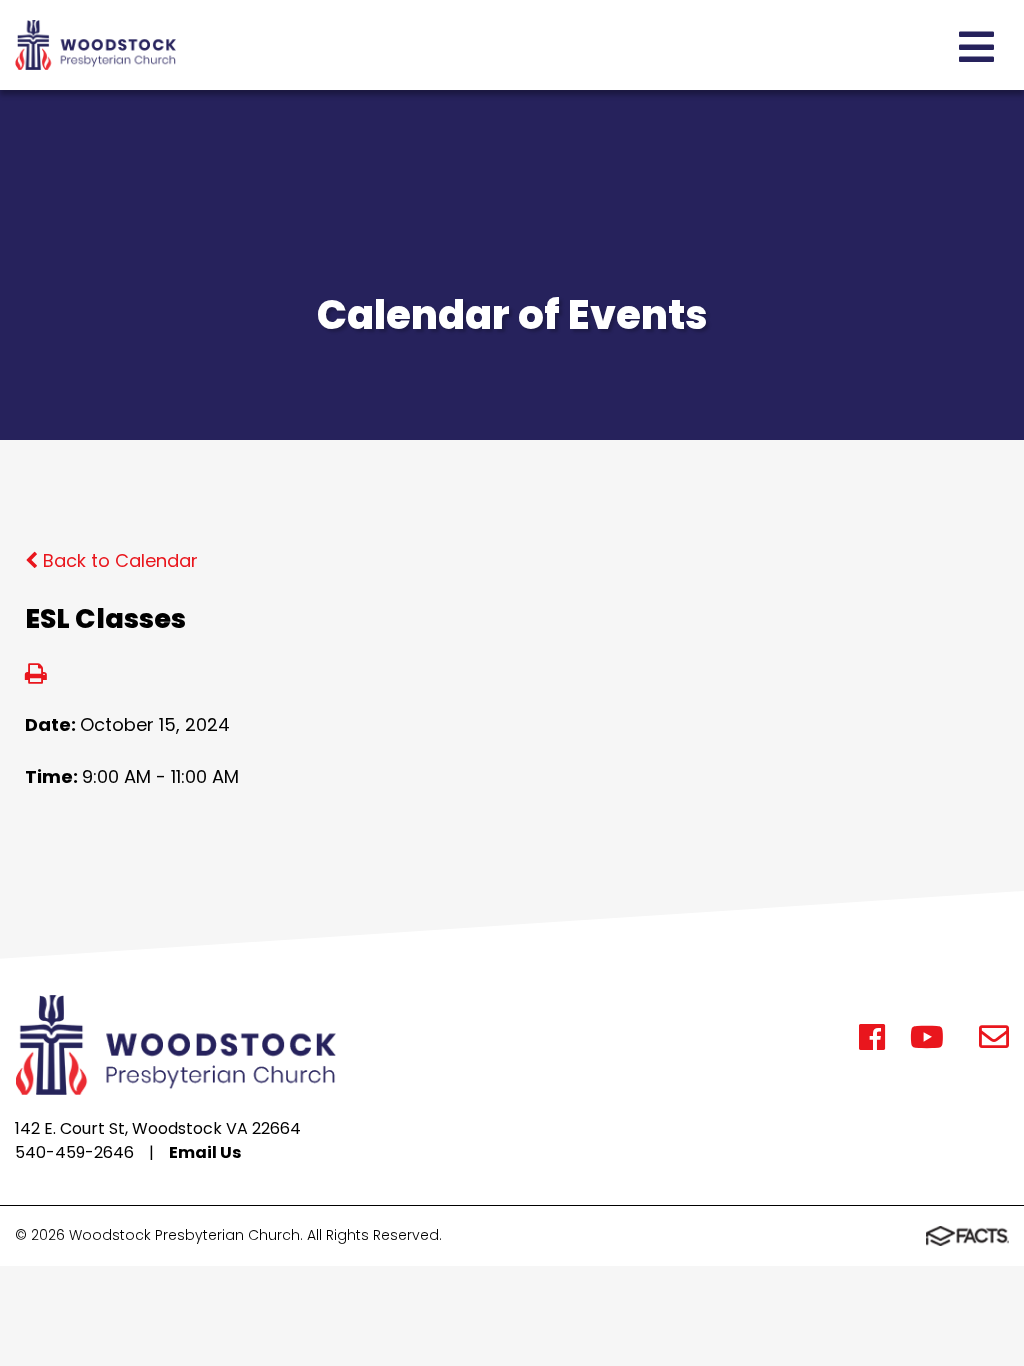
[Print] (36, 675)
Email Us (205, 1152)
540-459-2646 (74, 1152)
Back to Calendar (118, 560)
